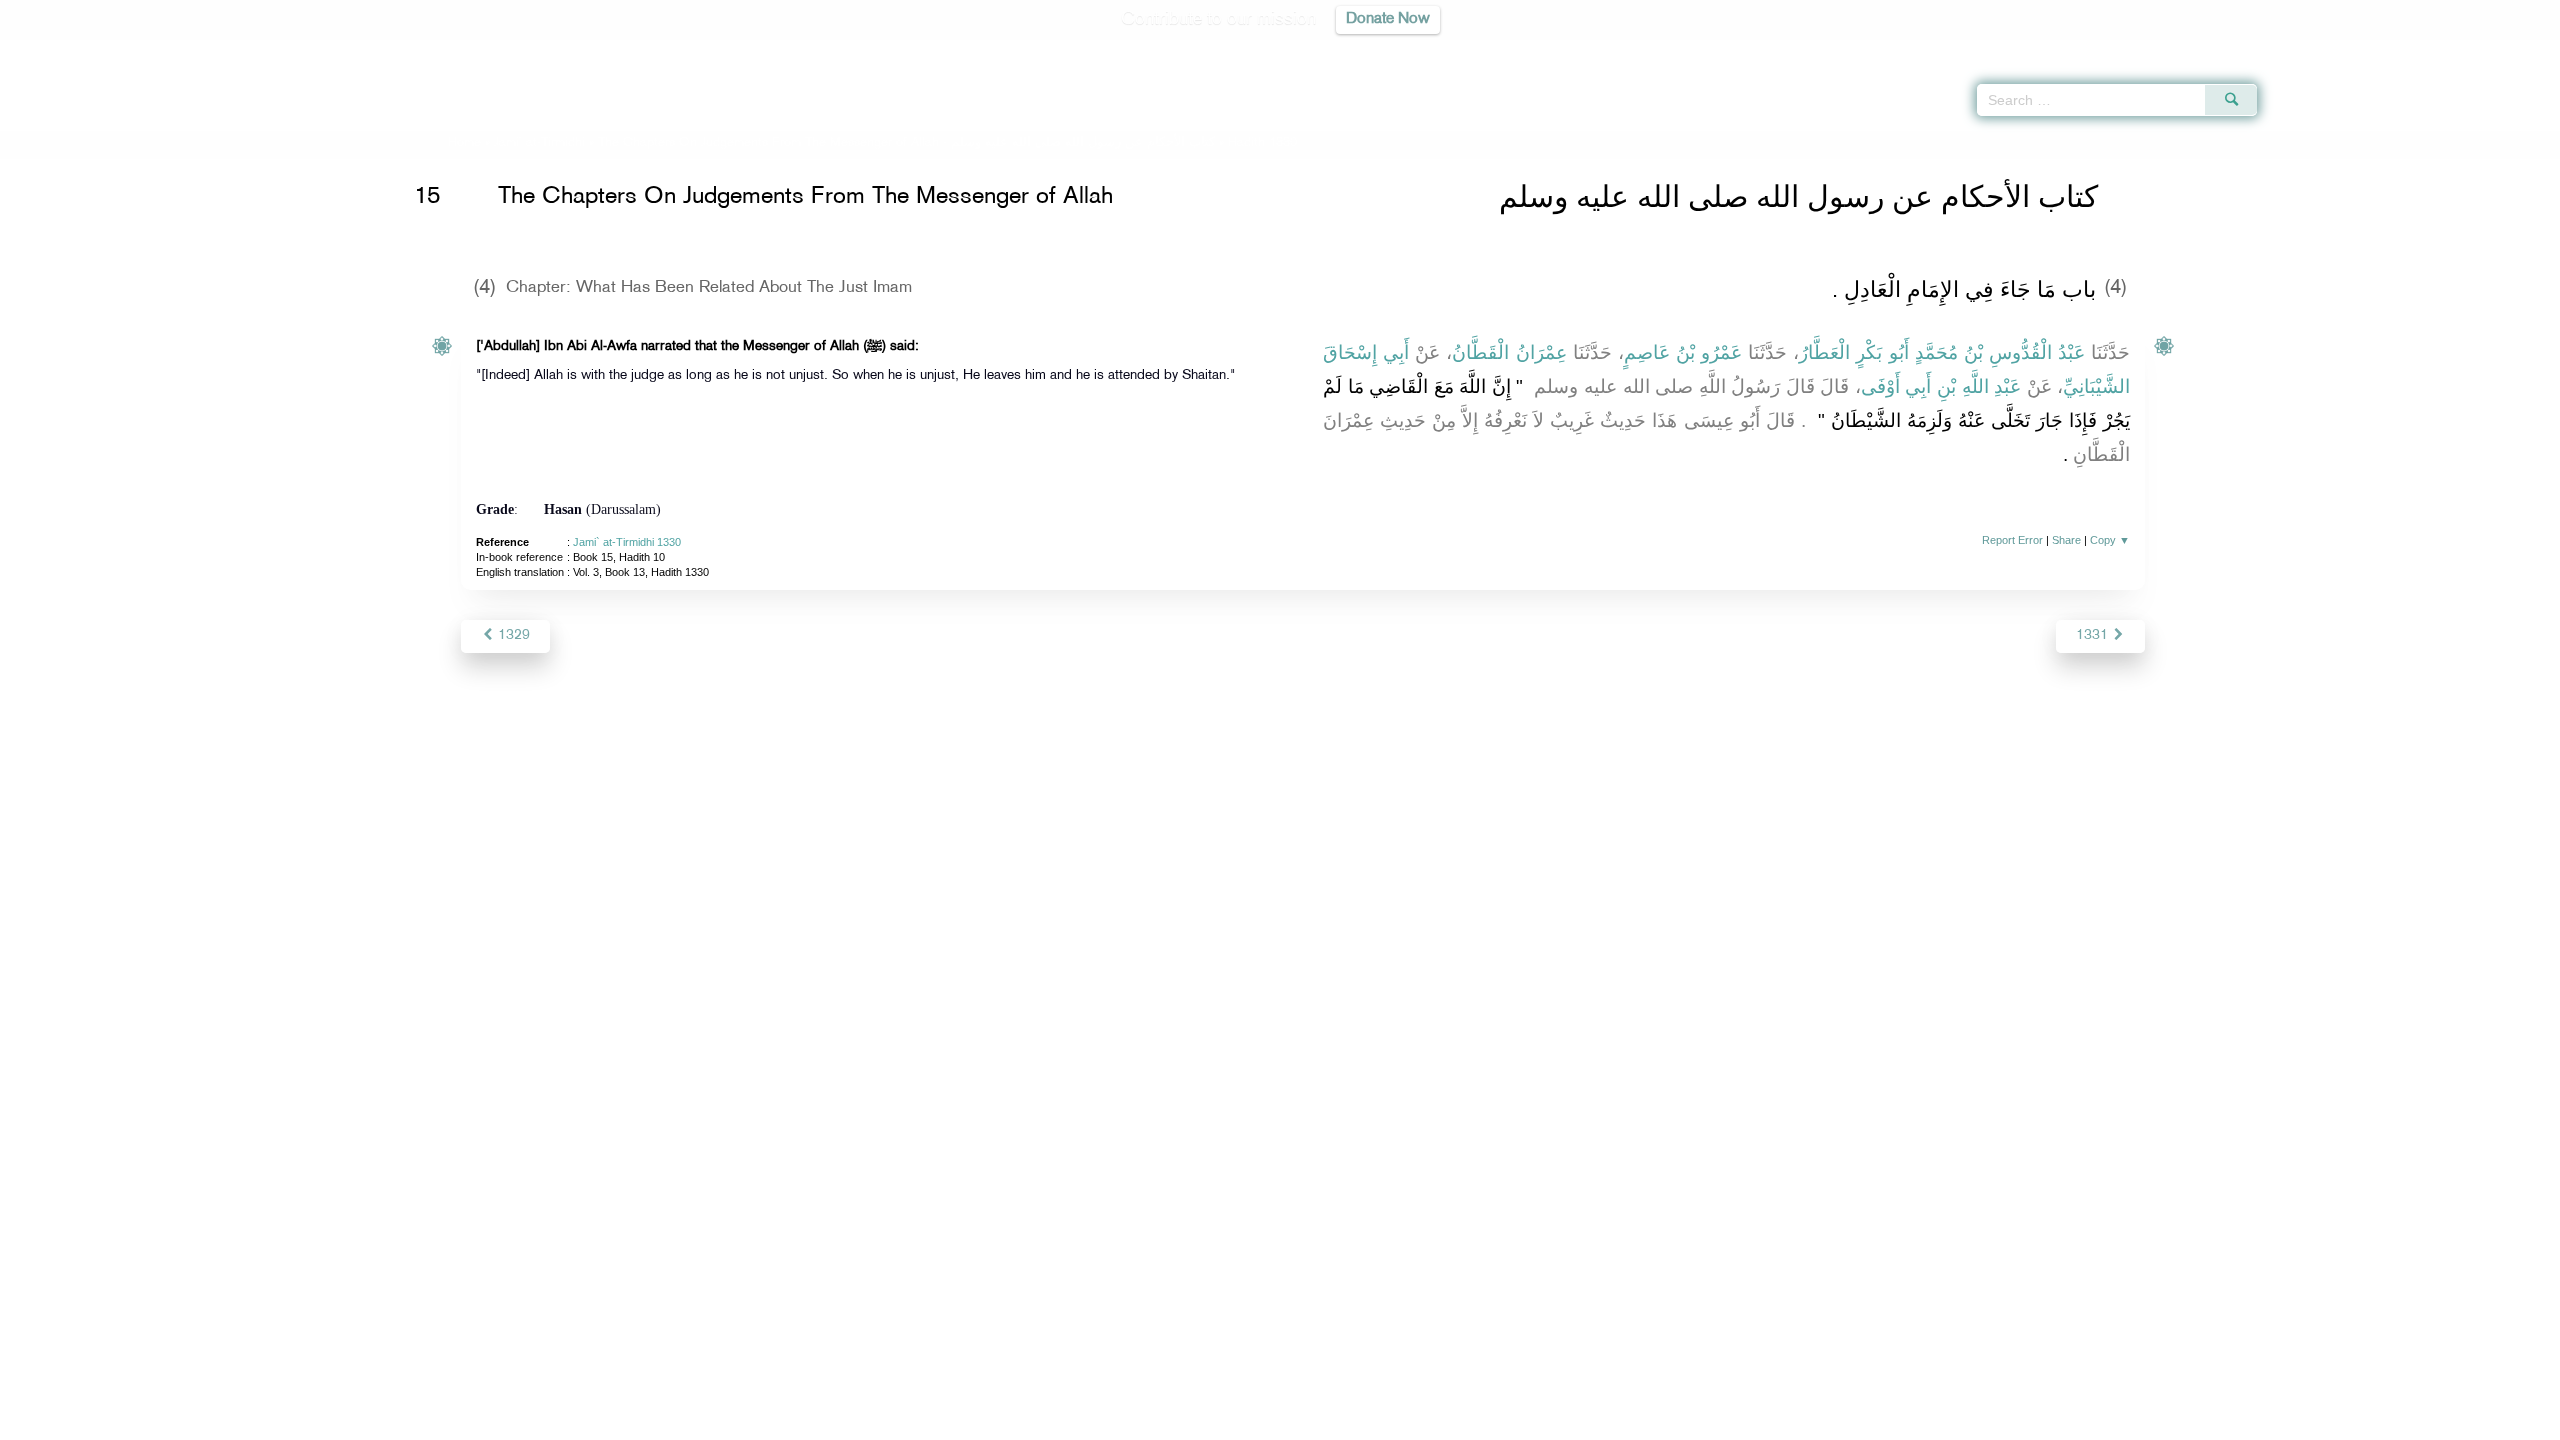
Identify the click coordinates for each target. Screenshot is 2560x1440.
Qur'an (2311, 50)
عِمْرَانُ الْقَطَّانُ (1509, 352)
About (1077, 1421)
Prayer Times (2442, 50)
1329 (512, 635)
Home (464, 143)
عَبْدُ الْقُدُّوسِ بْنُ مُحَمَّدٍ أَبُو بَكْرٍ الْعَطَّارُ (1942, 352)
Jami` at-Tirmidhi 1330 (627, 542)
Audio (2511, 50)
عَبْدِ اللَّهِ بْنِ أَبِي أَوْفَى (1941, 386)
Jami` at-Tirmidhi (539, 143)
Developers (1265, 1421)
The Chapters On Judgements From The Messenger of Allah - (906, 143)
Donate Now (1388, 19)
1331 (2094, 635)
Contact (1341, 1421)
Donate (1404, 1421)
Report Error (2012, 540)
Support (1187, 1421)
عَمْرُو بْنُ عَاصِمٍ (1683, 352)
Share (2066, 540)
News (1128, 1421)
